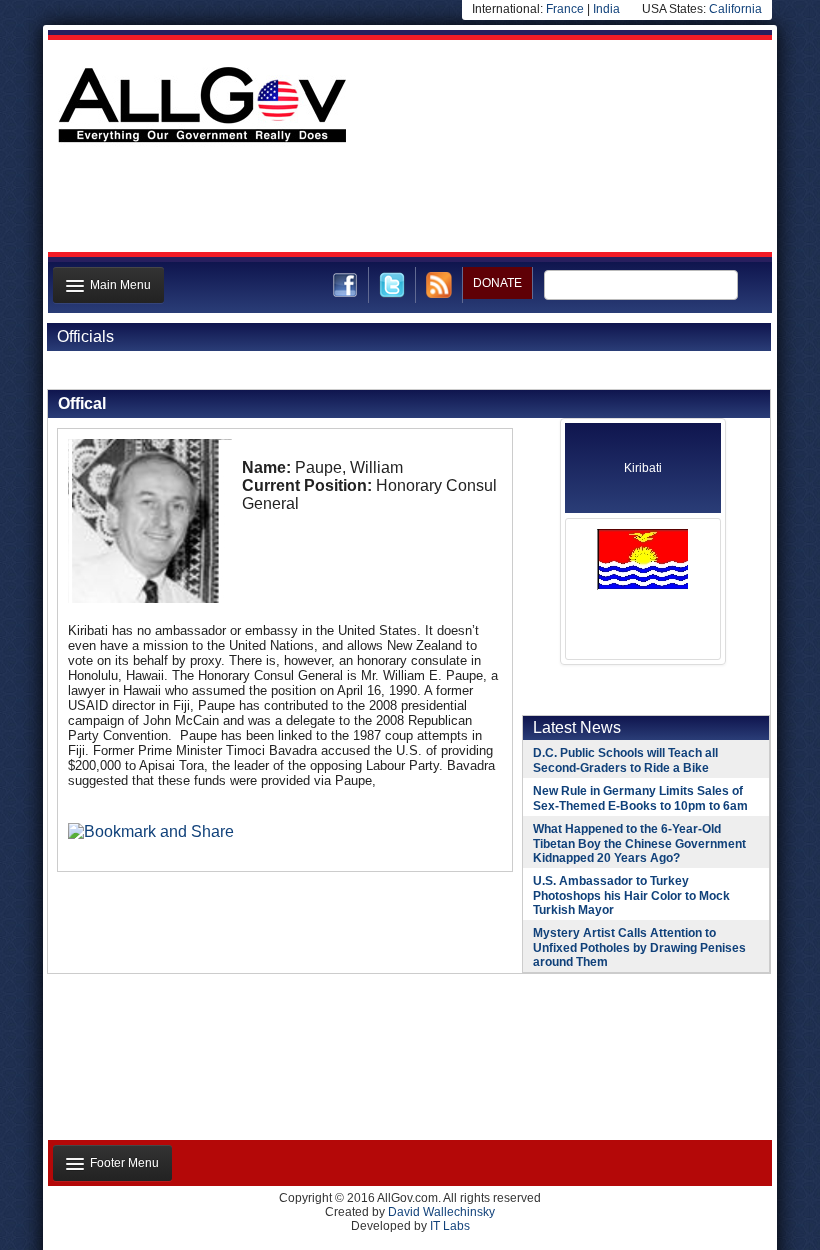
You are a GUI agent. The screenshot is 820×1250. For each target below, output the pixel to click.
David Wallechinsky (441, 1212)
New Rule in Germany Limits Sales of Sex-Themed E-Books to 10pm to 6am (640, 798)
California (735, 9)
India (606, 9)
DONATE (497, 283)
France (565, 9)
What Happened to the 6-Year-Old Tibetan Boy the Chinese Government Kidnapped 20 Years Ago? (639, 843)
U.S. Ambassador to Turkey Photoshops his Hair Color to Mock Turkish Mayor (631, 895)
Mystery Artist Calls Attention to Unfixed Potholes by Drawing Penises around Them (639, 947)
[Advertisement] (408, 203)
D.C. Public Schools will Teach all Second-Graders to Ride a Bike (625, 760)
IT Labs (450, 1226)
